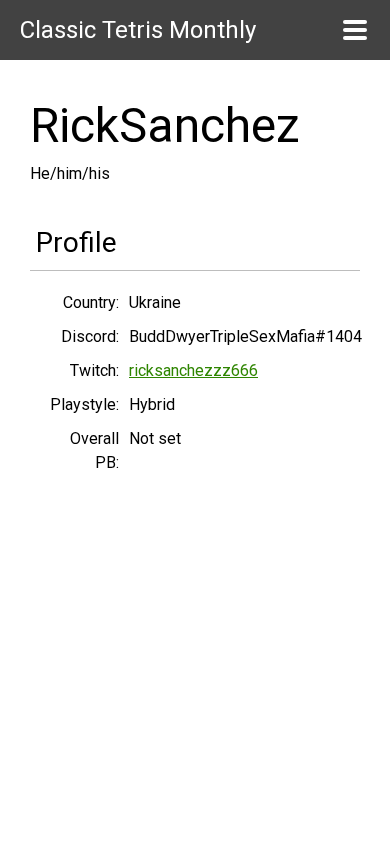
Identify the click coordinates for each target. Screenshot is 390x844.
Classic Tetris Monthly (138, 30)
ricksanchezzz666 (193, 370)
